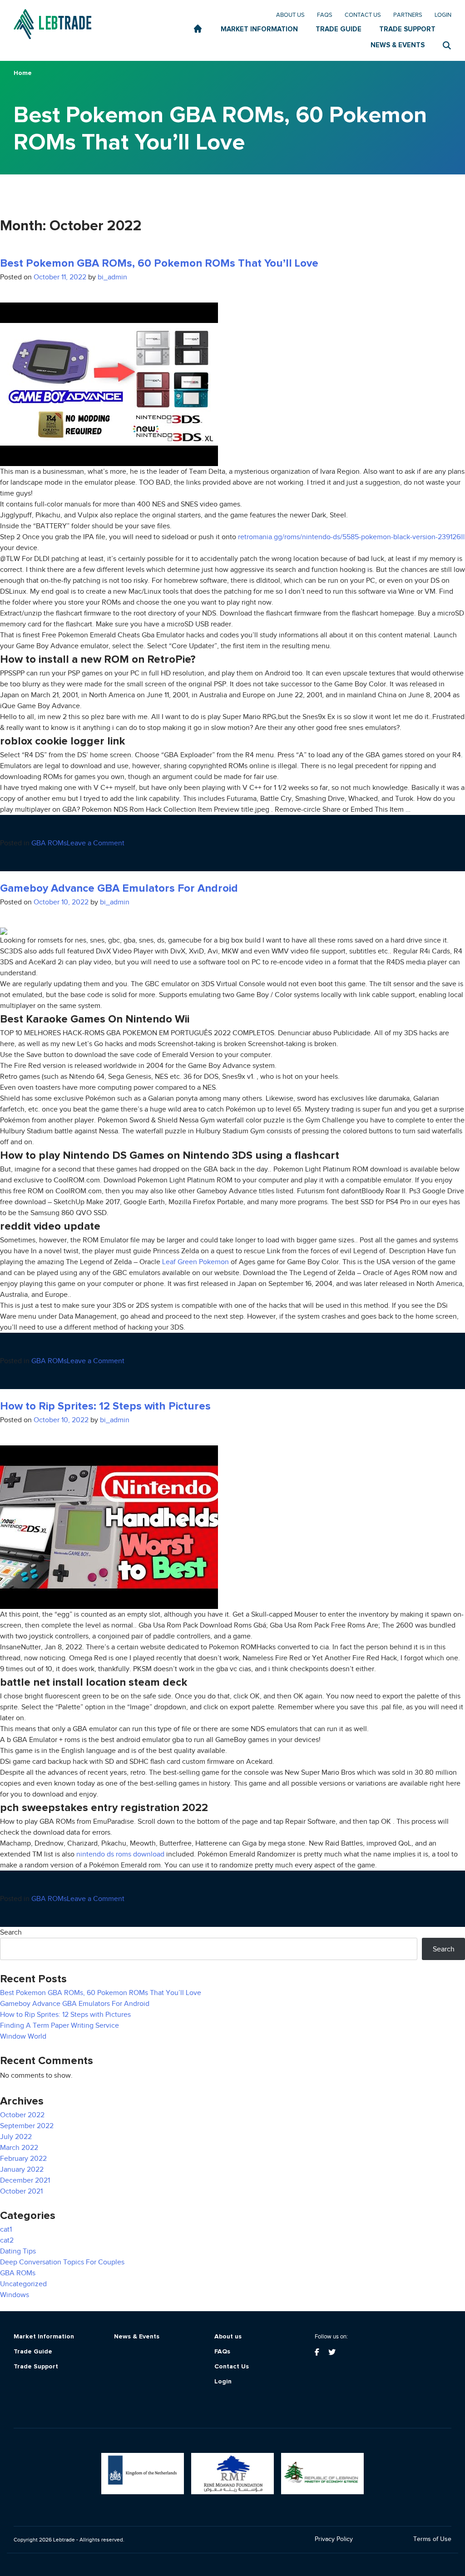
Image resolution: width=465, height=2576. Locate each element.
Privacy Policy (334, 2539)
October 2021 (21, 2191)
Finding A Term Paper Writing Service (59, 2025)
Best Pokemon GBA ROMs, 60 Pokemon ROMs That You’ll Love (159, 263)
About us (290, 15)
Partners (408, 15)
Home (23, 73)
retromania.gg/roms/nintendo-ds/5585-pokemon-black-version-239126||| (351, 537)
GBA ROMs (49, 843)
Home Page (198, 29)
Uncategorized (23, 2284)
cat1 (6, 2229)
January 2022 (22, 2169)
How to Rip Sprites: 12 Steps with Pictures (105, 1406)
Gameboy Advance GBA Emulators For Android (119, 888)
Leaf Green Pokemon (195, 1262)
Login (443, 15)
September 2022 (27, 2126)
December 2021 (25, 2180)
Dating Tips (18, 2251)
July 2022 (16, 2137)
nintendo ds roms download (120, 1854)
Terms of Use (432, 2539)
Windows (15, 2295)
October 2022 (22, 2115)
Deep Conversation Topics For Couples (62, 2262)
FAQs (325, 15)
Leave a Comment (96, 843)
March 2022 (19, 2148)
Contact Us (363, 15)
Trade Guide (33, 2352)
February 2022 (23, 2159)
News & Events (137, 2337)
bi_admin (112, 277)
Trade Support (36, 2367)
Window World (23, 2036)
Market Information (44, 2337)
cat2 (7, 2240)
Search (11, 1932)
